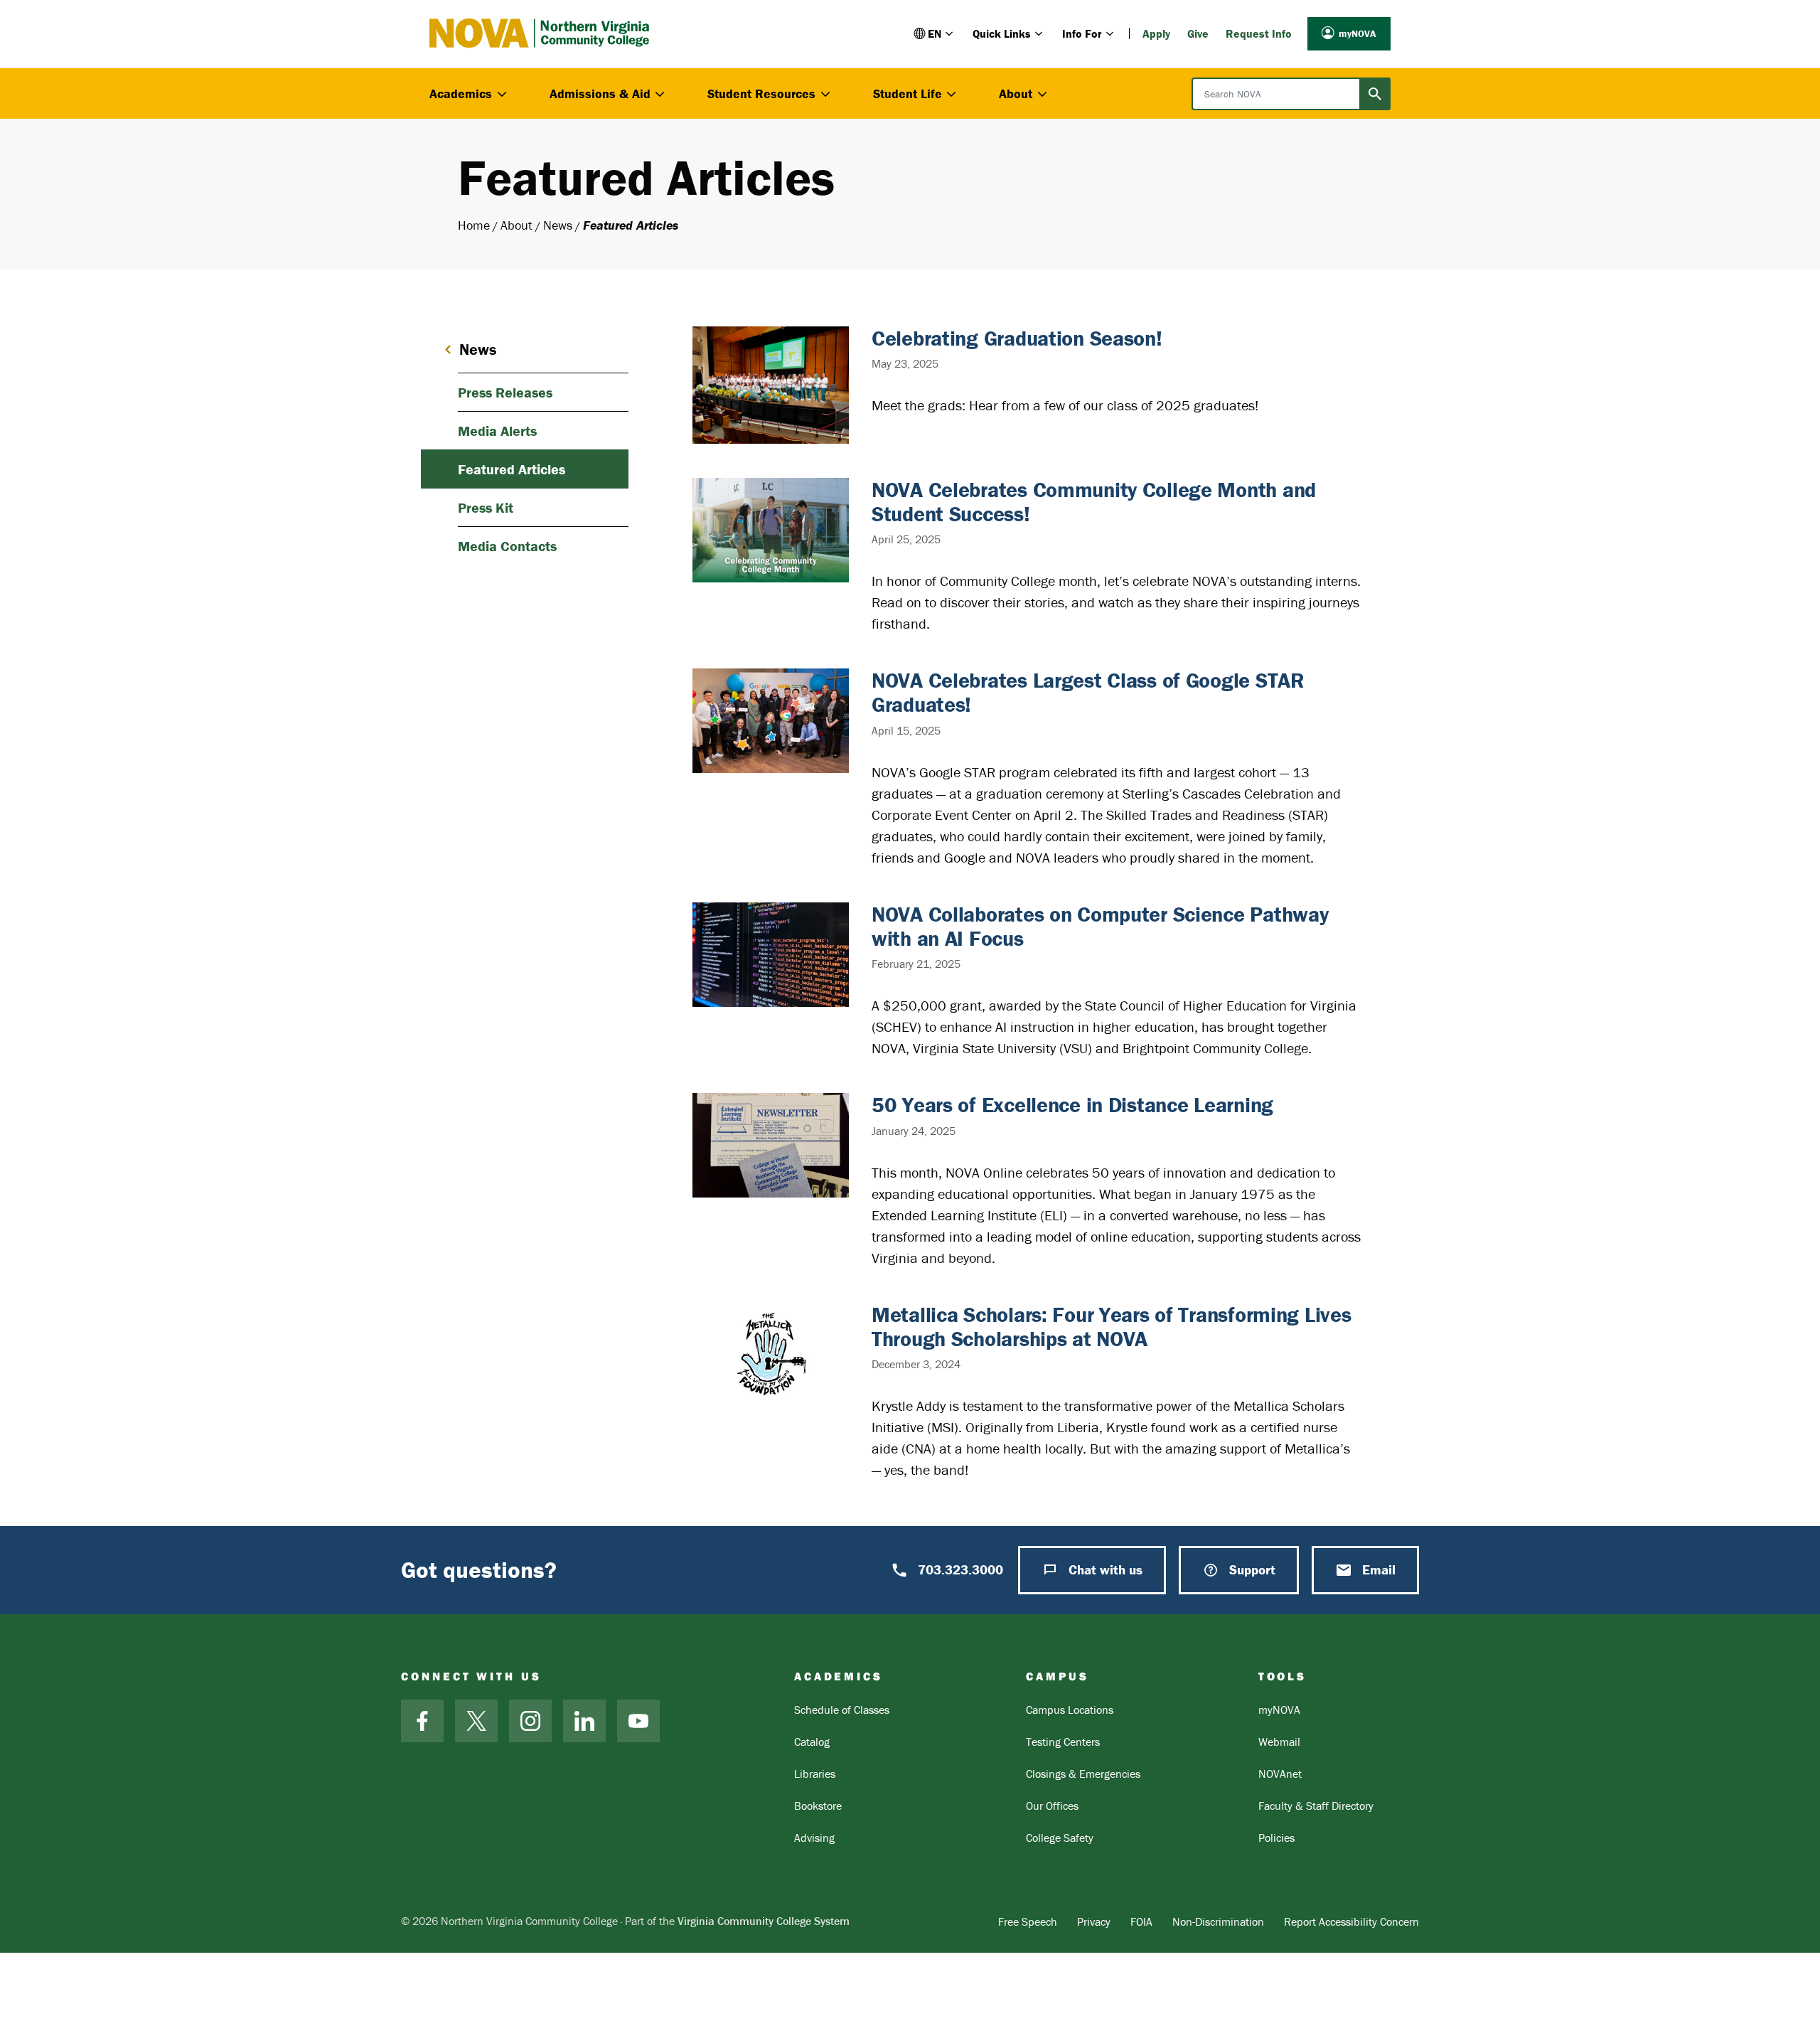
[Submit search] (1375, 94)
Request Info (1259, 33)
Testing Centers (1063, 1742)
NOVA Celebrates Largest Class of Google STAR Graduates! (1088, 692)
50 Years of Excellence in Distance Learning (1072, 1105)
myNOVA (1358, 33)
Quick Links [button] (1002, 33)
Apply (1156, 33)
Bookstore (818, 1806)
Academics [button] (461, 94)
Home (474, 225)
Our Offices (1052, 1806)
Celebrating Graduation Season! (1017, 338)
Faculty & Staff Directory (1316, 1806)
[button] (935, 33)
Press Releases (505, 392)
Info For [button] (1082, 33)
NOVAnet (1280, 1774)
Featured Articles (512, 469)
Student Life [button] (908, 94)
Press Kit (486, 507)
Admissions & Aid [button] (600, 94)
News (558, 225)
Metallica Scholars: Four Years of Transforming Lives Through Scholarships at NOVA (1111, 1327)
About (516, 225)
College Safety (1060, 1838)
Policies (1276, 1838)
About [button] (1016, 94)
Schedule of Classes (842, 1710)
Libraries (815, 1774)
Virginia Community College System (764, 1921)
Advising (814, 1838)
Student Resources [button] (761, 94)
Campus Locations (1070, 1710)
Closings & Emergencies (1083, 1774)
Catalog (812, 1742)
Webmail (1279, 1742)
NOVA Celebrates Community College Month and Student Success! (1094, 502)
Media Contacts (507, 546)
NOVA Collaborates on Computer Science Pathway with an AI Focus (1100, 926)
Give (1198, 33)
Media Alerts (497, 431)
